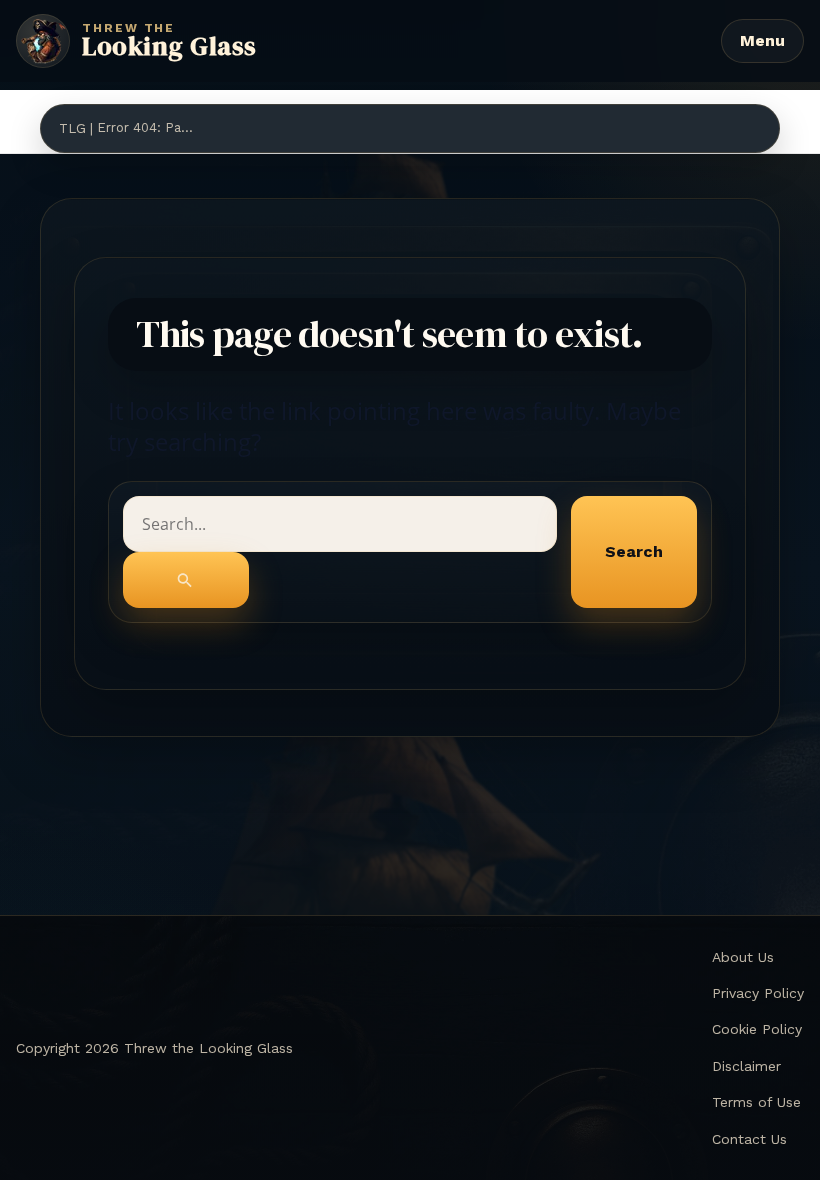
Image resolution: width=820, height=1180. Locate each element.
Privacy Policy (758, 993)
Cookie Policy (757, 1029)
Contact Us (749, 1139)
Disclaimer (746, 1066)
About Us (743, 957)
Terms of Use (756, 1102)
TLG (72, 128)
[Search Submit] (186, 580)
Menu (762, 40)
